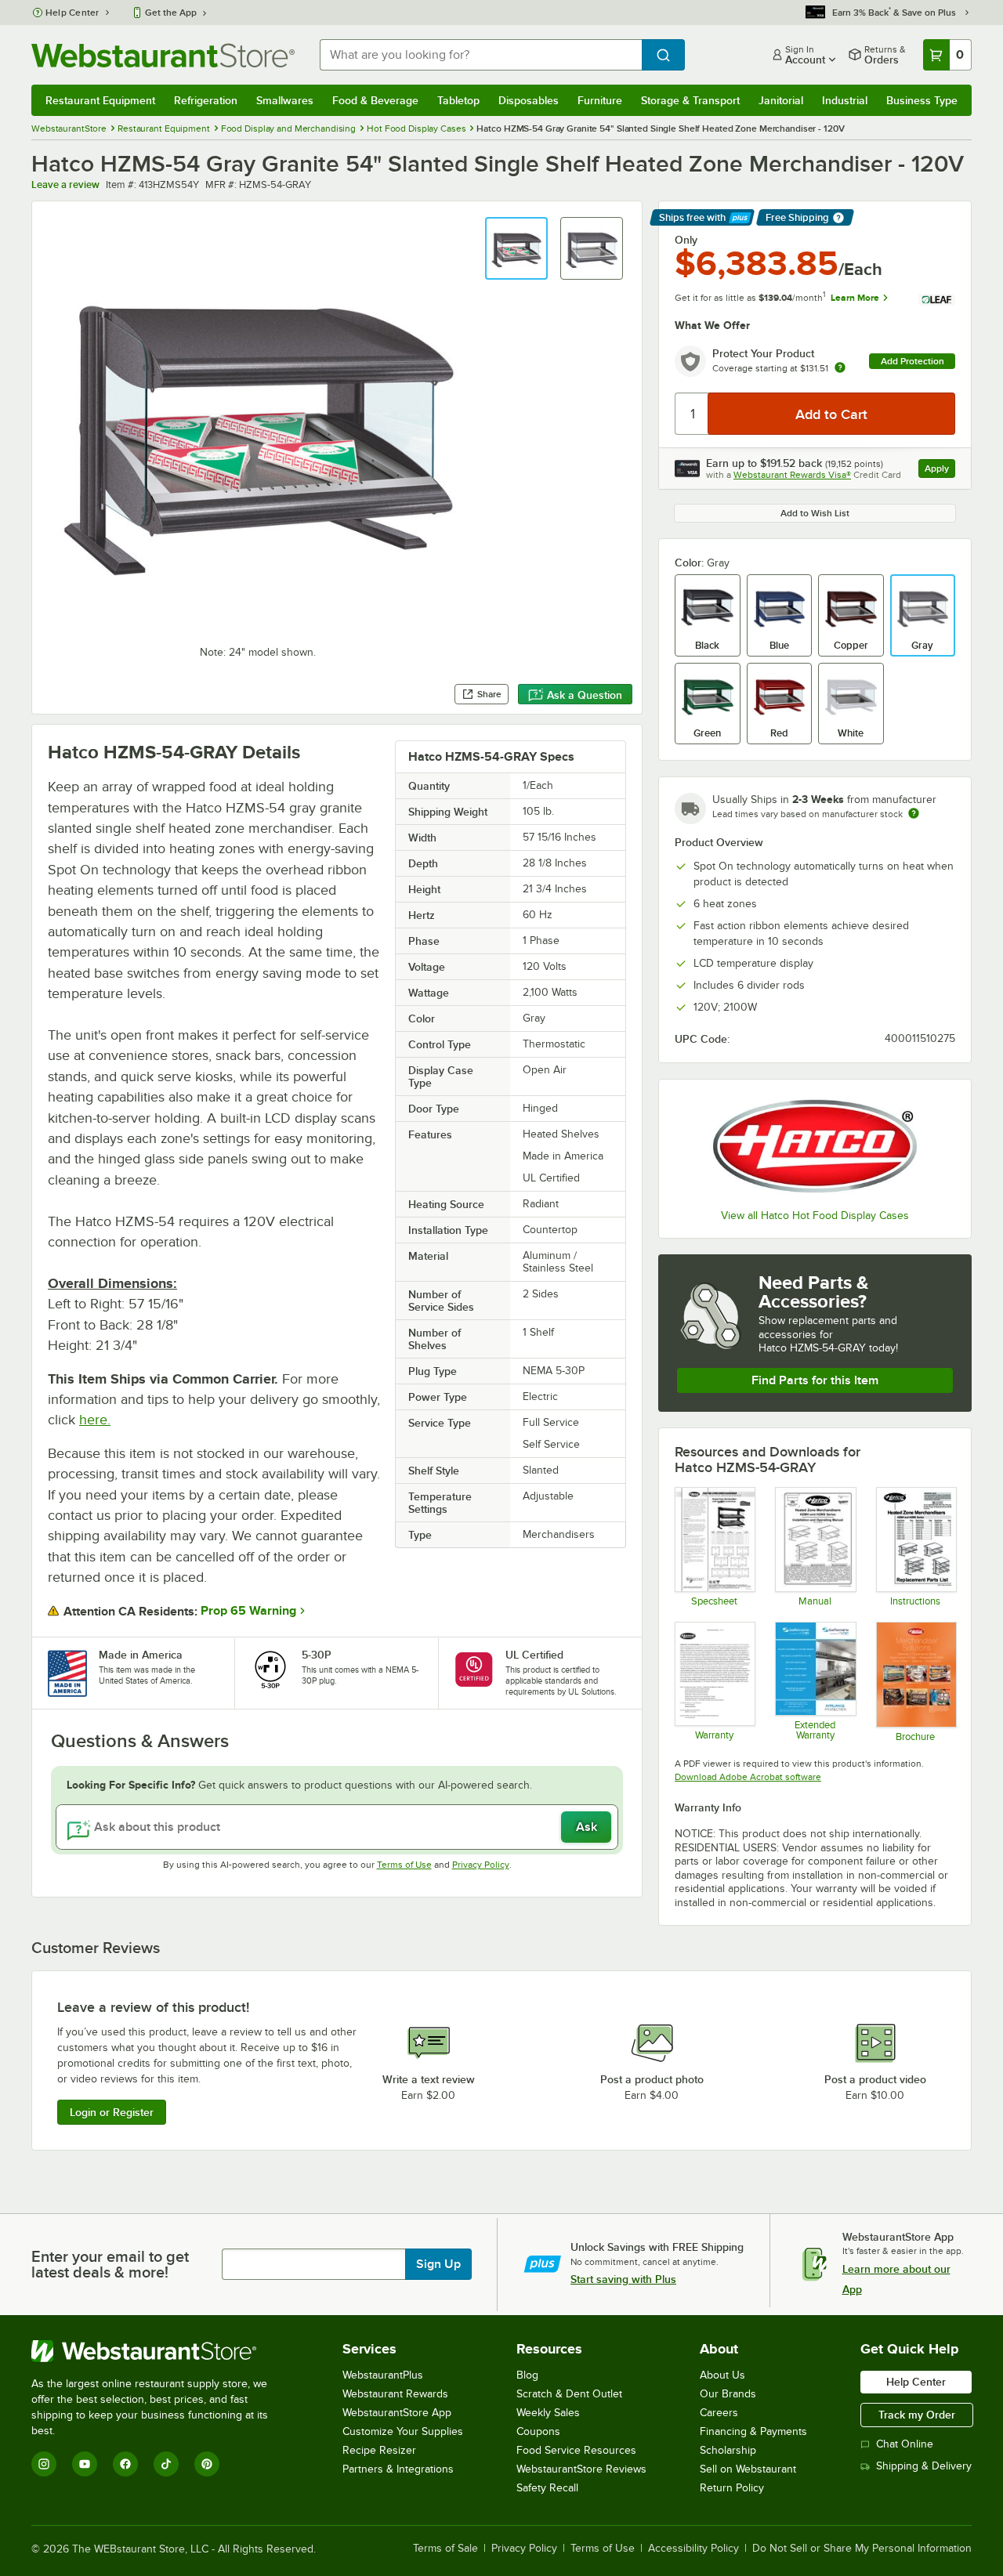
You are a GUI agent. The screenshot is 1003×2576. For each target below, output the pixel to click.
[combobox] (481, 55)
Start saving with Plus (623, 2279)
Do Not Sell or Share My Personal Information (862, 2549)
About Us (722, 2375)
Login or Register (112, 2112)
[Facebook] (125, 2464)
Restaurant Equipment (100, 100)
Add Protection (912, 361)
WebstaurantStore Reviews (581, 2469)
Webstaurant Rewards (395, 2394)
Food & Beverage (375, 100)
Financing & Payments (753, 2431)
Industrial (845, 100)
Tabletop (458, 100)
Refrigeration (206, 100)
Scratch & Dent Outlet (569, 2394)
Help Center (72, 13)
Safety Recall (547, 2488)
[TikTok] (166, 2464)
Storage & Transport (690, 100)
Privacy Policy (481, 1865)
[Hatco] (815, 1146)
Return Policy (732, 2488)
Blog (527, 2375)
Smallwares (285, 100)
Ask (587, 1827)
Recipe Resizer (379, 2450)
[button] (516, 248)
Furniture (600, 100)
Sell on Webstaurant (748, 2469)
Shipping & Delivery (924, 2466)
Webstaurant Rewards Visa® (792, 475)
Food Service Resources (576, 2450)
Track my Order (917, 2415)
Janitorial (781, 100)
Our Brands (728, 2394)
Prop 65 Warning (248, 1611)
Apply (940, 470)
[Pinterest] (207, 2464)
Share (489, 694)
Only (686, 240)
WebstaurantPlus (383, 2375)
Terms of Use (404, 1865)
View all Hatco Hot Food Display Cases (815, 1216)
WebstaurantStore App (397, 2413)
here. (95, 1420)
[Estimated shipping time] (914, 813)
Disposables (529, 100)
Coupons (538, 2431)
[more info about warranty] (840, 369)
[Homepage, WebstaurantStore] (163, 55)
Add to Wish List (815, 513)
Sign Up (438, 2264)
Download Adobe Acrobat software (748, 1777)
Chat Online (905, 2444)
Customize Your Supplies (403, 2431)
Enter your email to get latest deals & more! (110, 2264)
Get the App (171, 13)
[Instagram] (44, 2464)
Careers (719, 2413)
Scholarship (728, 2450)
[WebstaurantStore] (160, 2351)
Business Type (922, 100)
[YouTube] (85, 2464)
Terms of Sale (445, 2549)
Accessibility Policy (693, 2549)
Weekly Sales (548, 2413)
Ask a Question (585, 695)
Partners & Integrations (398, 2469)
